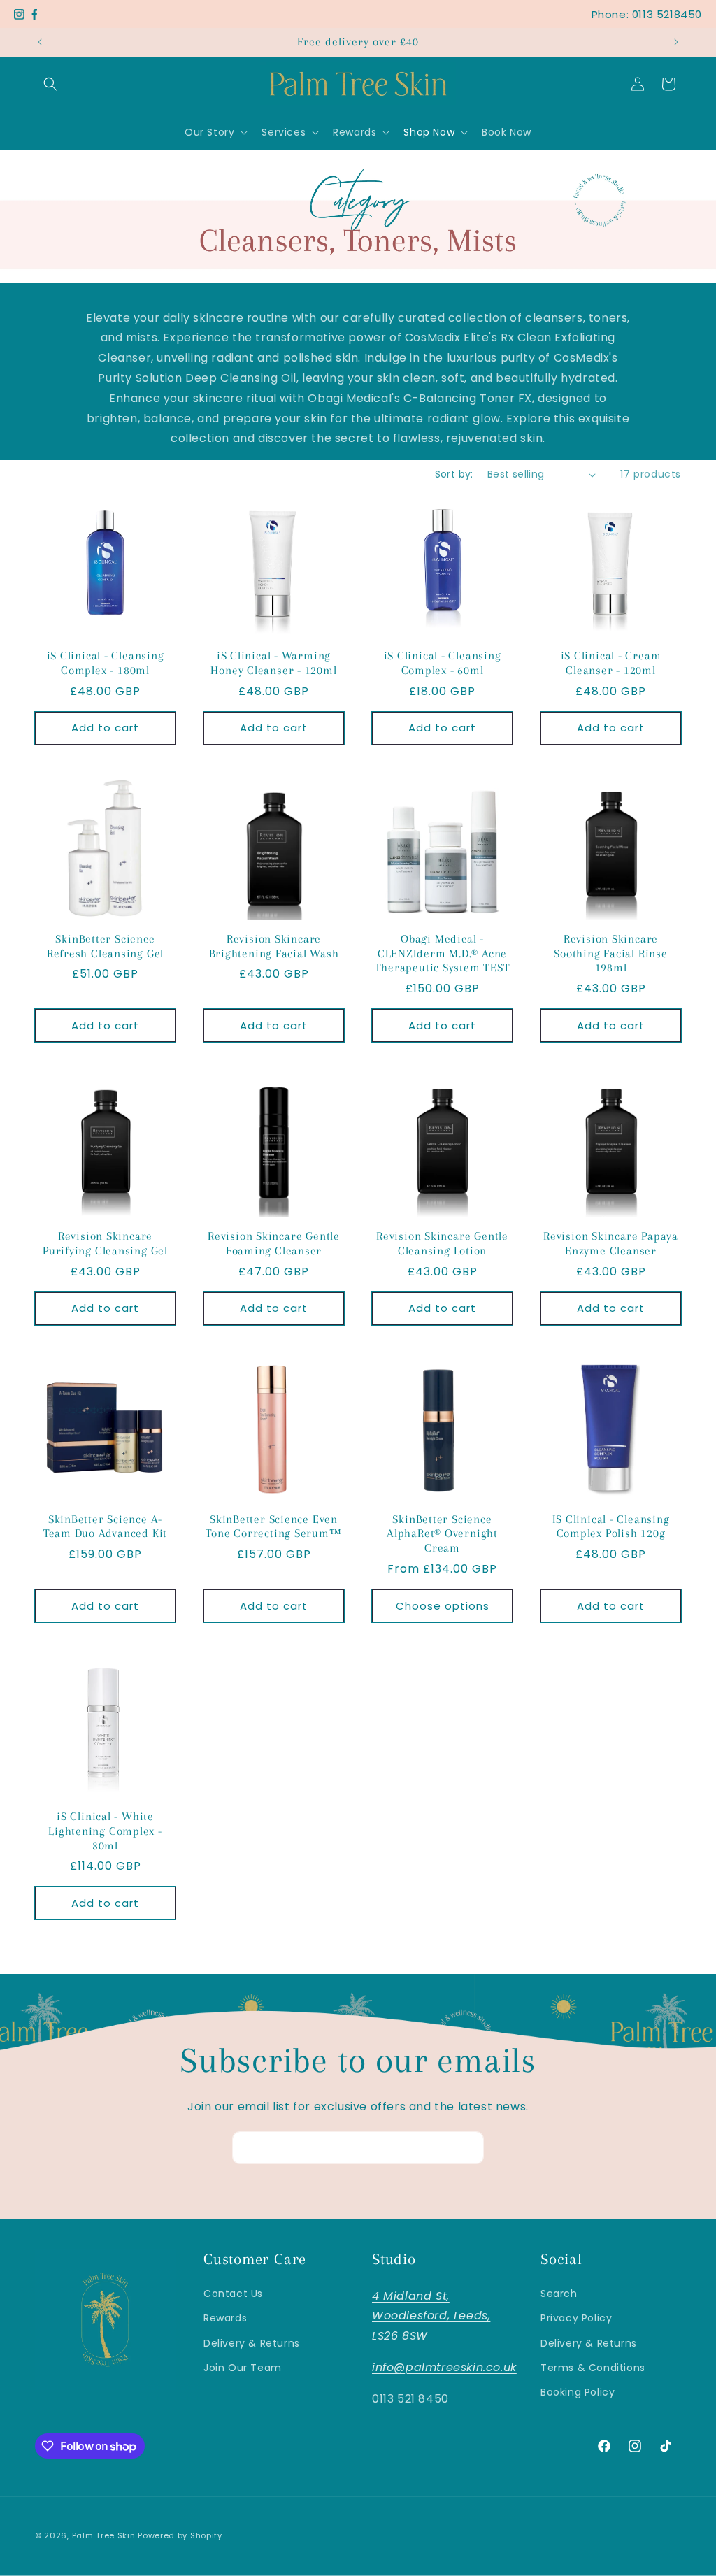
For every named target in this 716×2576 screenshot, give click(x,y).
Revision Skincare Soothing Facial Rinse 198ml (610, 953)
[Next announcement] (676, 42)
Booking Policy (578, 2392)
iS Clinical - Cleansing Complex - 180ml (106, 663)
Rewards (225, 2318)
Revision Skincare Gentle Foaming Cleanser (274, 1243)
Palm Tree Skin (105, 2535)
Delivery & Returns (252, 2343)
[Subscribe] (468, 2148)
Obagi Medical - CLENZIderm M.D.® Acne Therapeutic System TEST (443, 953)
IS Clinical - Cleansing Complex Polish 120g (611, 1526)
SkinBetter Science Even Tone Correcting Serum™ (273, 1526)
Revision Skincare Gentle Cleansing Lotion (442, 1243)
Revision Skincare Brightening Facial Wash (274, 946)
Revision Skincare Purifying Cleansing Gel (105, 1243)
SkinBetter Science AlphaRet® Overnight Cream (442, 1534)
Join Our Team (243, 2368)
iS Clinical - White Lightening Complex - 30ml (105, 1831)
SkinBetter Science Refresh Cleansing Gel (105, 946)
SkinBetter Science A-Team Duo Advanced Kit (105, 1526)
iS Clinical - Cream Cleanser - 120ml (611, 663)
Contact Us (233, 2294)
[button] (50, 84)
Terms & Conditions (593, 2368)
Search (559, 2294)
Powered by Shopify (180, 2535)
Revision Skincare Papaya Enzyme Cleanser (611, 1243)
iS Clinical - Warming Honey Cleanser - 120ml (273, 663)
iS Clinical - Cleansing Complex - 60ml (443, 663)
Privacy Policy (576, 2318)
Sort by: (454, 474)
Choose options (443, 1606)
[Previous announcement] (40, 42)
